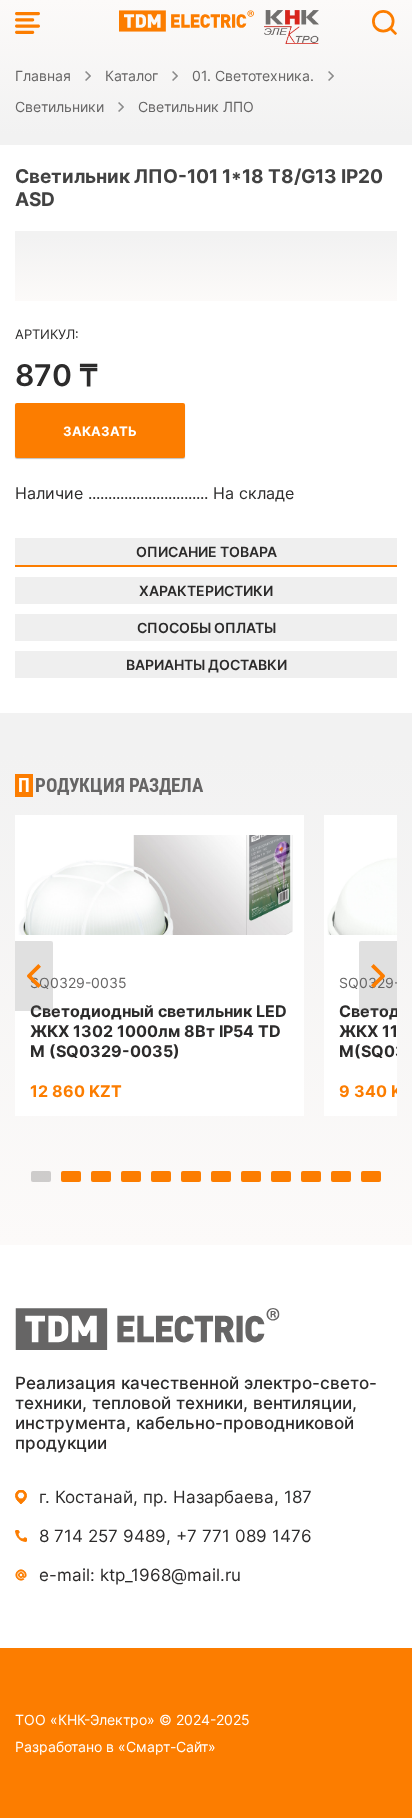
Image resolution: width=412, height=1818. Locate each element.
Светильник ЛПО (196, 106)
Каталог (131, 75)
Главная (43, 75)
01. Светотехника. (253, 75)
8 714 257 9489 (102, 1536)
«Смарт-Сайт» (167, 1746)
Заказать (100, 431)
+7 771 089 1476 (244, 1536)
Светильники (59, 106)
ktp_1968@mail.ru (170, 1575)
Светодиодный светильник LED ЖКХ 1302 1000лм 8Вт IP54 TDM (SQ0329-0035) (158, 1031)
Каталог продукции (27, 22)
